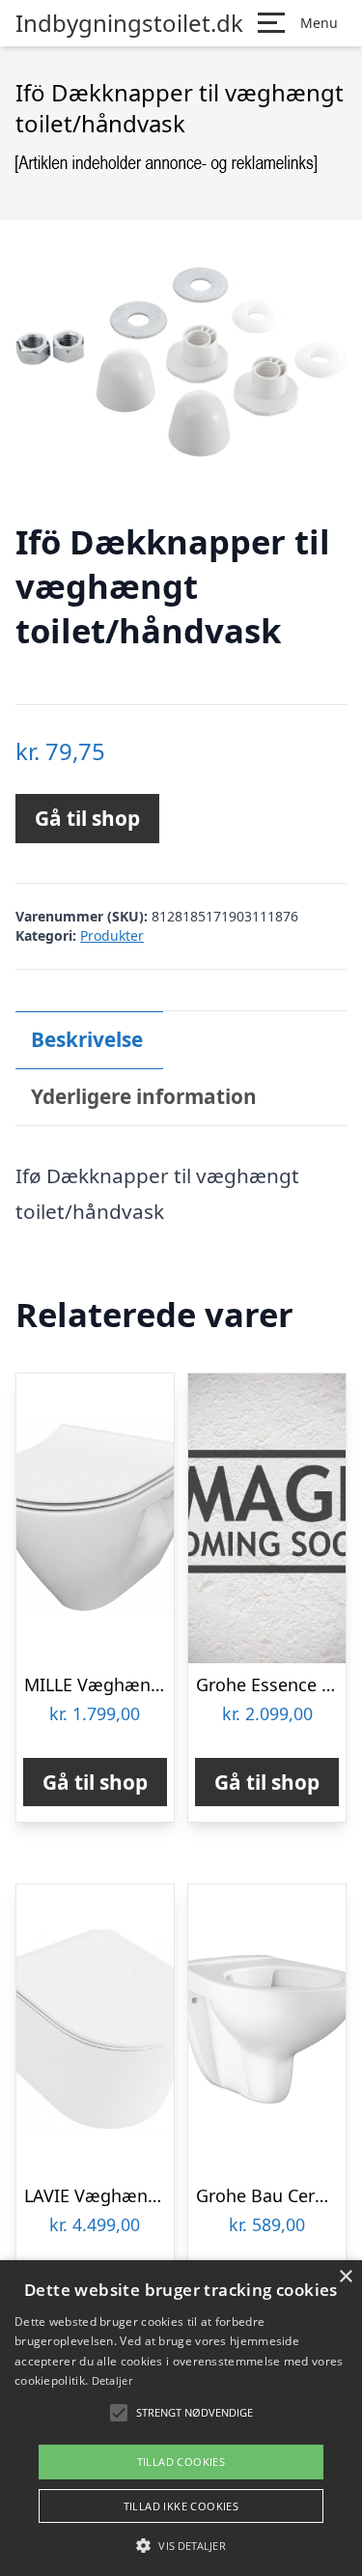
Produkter (112, 935)
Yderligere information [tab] (144, 1096)
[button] (181, 2545)
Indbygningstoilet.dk (129, 23)
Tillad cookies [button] (181, 2462)
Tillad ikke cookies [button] (181, 2506)
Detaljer (112, 2380)
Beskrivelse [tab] (87, 1039)
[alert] (181, 2418)
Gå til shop (87, 818)
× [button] (345, 2277)
